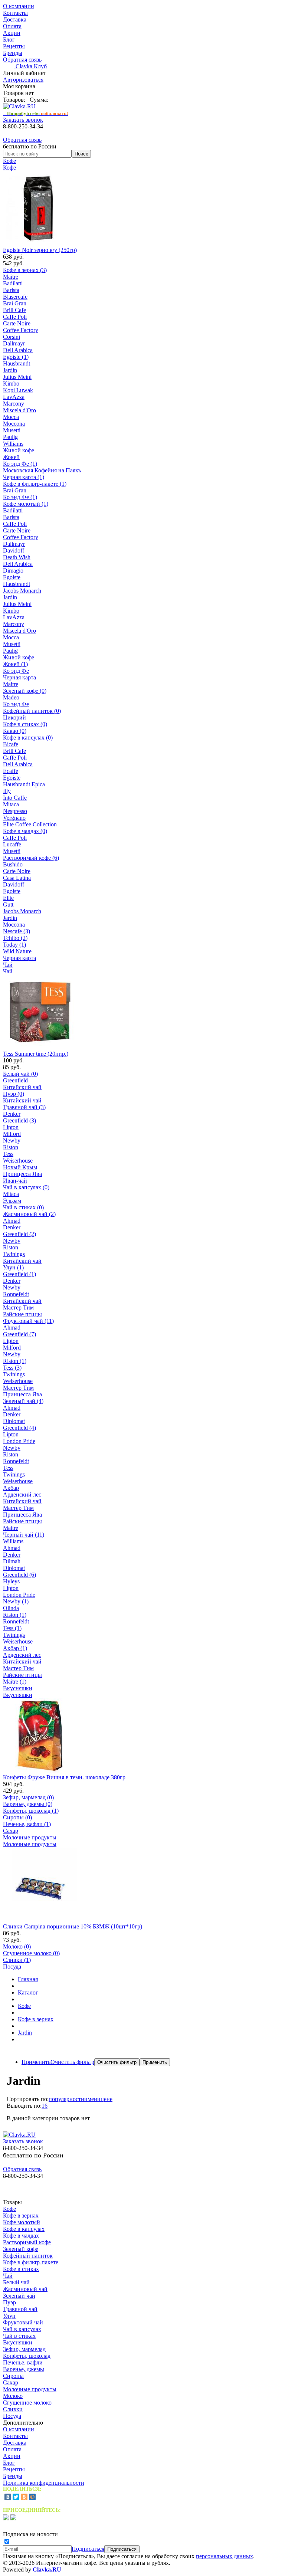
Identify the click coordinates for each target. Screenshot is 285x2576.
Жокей (11, 457)
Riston (11, 1147)
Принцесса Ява (22, 1174)
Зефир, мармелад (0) (28, 1797)
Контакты (15, 13)
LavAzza (14, 397)
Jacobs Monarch (22, 591)
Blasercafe (15, 297)
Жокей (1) (15, 664)
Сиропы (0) (17, 1817)
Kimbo (11, 384)
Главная (28, 1979)
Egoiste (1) (16, 357)
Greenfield (15, 1080)
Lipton (11, 1127)
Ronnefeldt (16, 1294)
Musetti (12, 430)
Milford (12, 1134)
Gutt (8, 904)
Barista (11, 290)
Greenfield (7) (19, 1334)
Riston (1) (15, 1361)
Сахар (11, 1831)
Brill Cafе (14, 310)
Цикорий (14, 717)
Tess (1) (12, 1628)
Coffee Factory (21, 330)
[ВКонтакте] (8, 2497)
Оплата (12, 26)
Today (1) (14, 945)
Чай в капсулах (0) (26, 1187)
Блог (9, 40)
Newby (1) (16, 1601)
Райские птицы (22, 1314)
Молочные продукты (30, 1837)
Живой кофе (19, 450)
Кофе (9, 161)
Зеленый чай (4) (23, 1401)
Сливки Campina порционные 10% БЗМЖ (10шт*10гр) (73, 1926)
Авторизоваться (23, 80)
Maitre (11, 277)
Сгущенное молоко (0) (31, 1953)
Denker (12, 1114)
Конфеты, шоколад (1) (31, 1811)
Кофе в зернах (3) (25, 270)
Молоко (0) (17, 1946)
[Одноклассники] (24, 2497)
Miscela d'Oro (19, 410)
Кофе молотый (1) (26, 504)
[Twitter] (16, 2497)
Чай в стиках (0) (23, 1207)
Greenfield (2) (19, 1234)
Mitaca (11, 804)
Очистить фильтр (72, 2062)
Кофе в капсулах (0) (28, 738)
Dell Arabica (18, 350)
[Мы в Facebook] (6, 2518)
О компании (19, 6)
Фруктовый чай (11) (28, 1321)
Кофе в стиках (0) (25, 724)
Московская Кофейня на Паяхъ (42, 470)
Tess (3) (12, 1368)
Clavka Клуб (30, 66)
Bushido (13, 864)
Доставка (15, 19)
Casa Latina (17, 878)
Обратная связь (22, 60)
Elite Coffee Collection (30, 824)
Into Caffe (15, 798)
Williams (13, 444)
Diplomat (14, 1421)
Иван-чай (15, 1181)
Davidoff (14, 550)
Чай (8, 965)
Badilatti (13, 283)
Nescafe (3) (17, 931)
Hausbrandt (17, 363)
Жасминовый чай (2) (29, 1214)
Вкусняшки (18, 1688)
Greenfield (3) (19, 1120)
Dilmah (12, 1561)
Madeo (11, 697)
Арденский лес (22, 1495)
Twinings (14, 1254)
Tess (8, 1154)
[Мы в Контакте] (13, 2518)
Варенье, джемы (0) (28, 1804)
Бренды (13, 53)
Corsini (12, 337)
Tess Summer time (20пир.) (36, 1054)
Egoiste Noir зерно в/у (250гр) (40, 250)
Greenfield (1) (19, 1274)
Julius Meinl (17, 377)
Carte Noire (17, 323)
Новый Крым (20, 1167)
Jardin (10, 370)
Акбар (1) (15, 1648)
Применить (36, 2062)
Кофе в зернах (36, 2019)
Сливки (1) (17, 1960)
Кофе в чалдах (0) (25, 831)
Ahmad (12, 1221)
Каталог (28, 1992)
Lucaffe (12, 844)
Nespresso (15, 811)
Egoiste (12, 577)
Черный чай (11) (24, 1535)
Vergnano (14, 818)
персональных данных (225, 2556)
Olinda (11, 1608)
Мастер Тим (18, 1307)
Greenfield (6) (19, 1575)
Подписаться (88, 2549)
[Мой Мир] (32, 2497)
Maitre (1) (15, 1682)
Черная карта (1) (24, 477)
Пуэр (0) (14, 1094)
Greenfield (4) (19, 1428)
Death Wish (17, 557)
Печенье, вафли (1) (27, 1824)
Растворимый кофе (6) (31, 858)
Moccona (14, 424)
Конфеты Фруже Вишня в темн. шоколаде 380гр (64, 1777)
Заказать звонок (23, 120)
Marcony (14, 404)
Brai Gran (15, 303)
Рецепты (14, 46)
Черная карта (19, 677)
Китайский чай (22, 1087)
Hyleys (11, 1581)
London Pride (19, 1441)
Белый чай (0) (20, 1074)
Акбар (11, 1488)
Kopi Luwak (18, 390)
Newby (12, 1140)
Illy (7, 791)
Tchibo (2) (15, 938)
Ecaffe (11, 771)
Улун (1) (13, 1267)
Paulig (10, 437)
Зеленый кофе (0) (25, 691)
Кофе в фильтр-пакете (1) (35, 484)
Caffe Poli (15, 317)
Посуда (12, 1967)
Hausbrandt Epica (24, 784)
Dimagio (13, 571)
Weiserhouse (18, 1161)
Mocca (11, 417)
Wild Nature (17, 951)
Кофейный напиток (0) (32, 711)
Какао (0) (15, 731)
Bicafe (11, 744)
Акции (12, 33)
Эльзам (12, 1201)
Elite (8, 898)
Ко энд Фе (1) (20, 464)
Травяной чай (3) (24, 1107)
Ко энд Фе (16, 671)
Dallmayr (14, 343)
